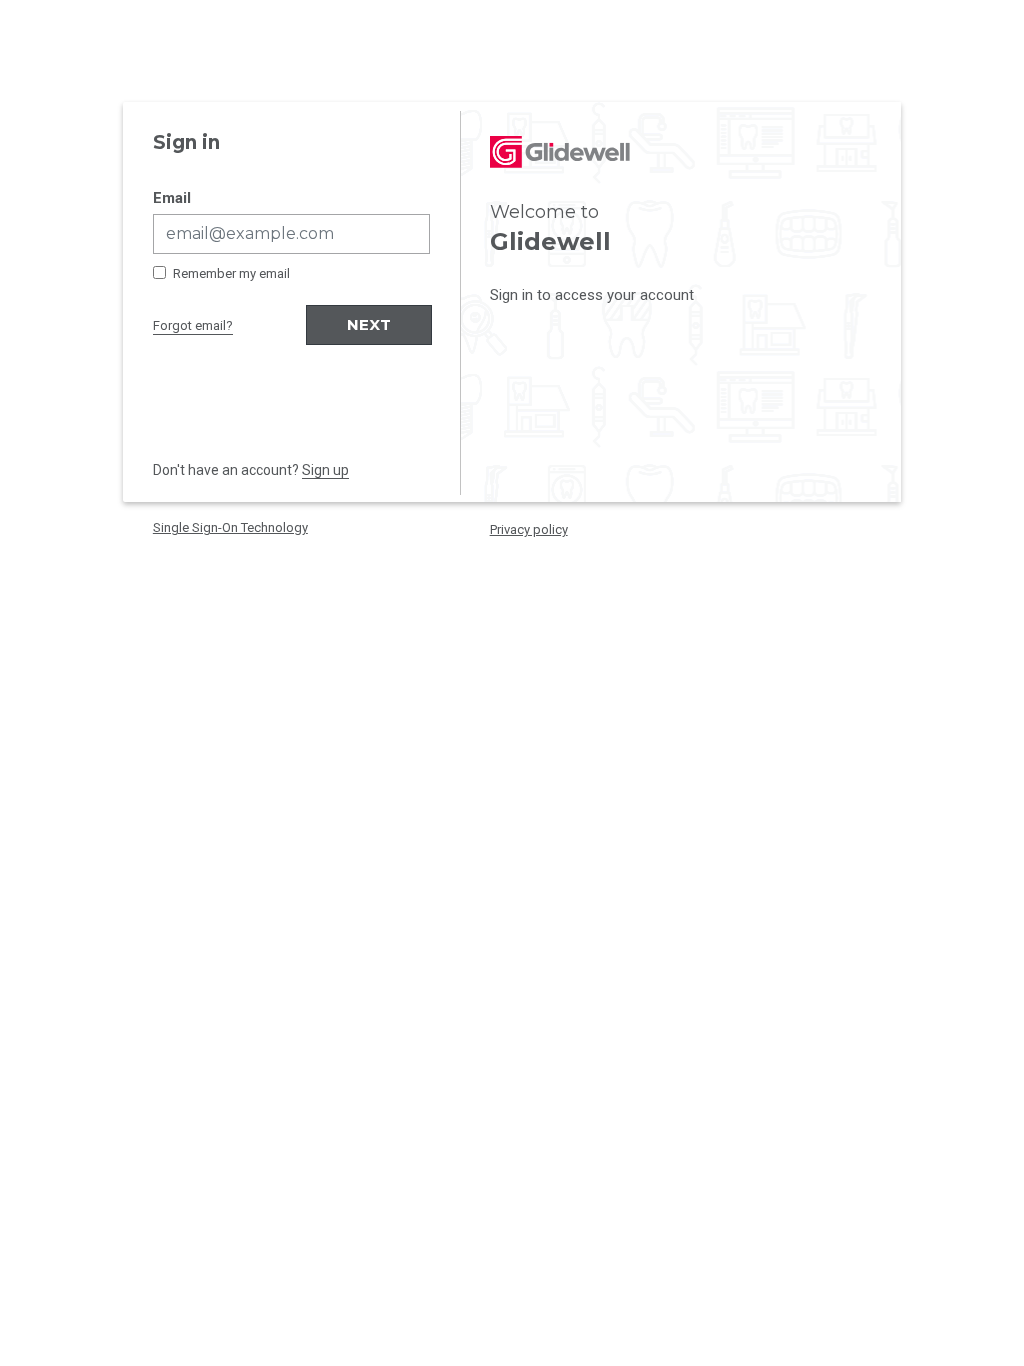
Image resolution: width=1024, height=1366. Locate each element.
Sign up (325, 470)
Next (369, 324)
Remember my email (231, 273)
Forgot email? (193, 325)
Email (172, 198)
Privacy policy (529, 529)
